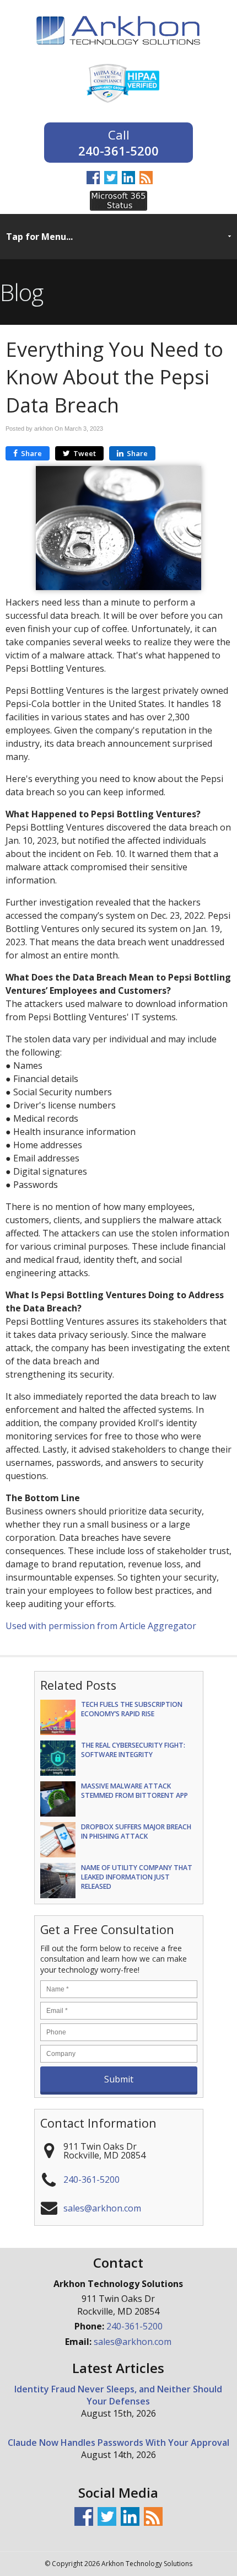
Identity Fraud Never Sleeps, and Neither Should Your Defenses (118, 2395)
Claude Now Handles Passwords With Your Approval (118, 2443)
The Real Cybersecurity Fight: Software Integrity (133, 1750)
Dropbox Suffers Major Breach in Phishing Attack (136, 1831)
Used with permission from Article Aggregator (101, 1626)
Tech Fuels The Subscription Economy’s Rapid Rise (132, 1709)
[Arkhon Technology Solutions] (118, 52)
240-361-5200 (118, 150)
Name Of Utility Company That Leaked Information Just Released (137, 1877)
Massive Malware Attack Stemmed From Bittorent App (134, 1791)
